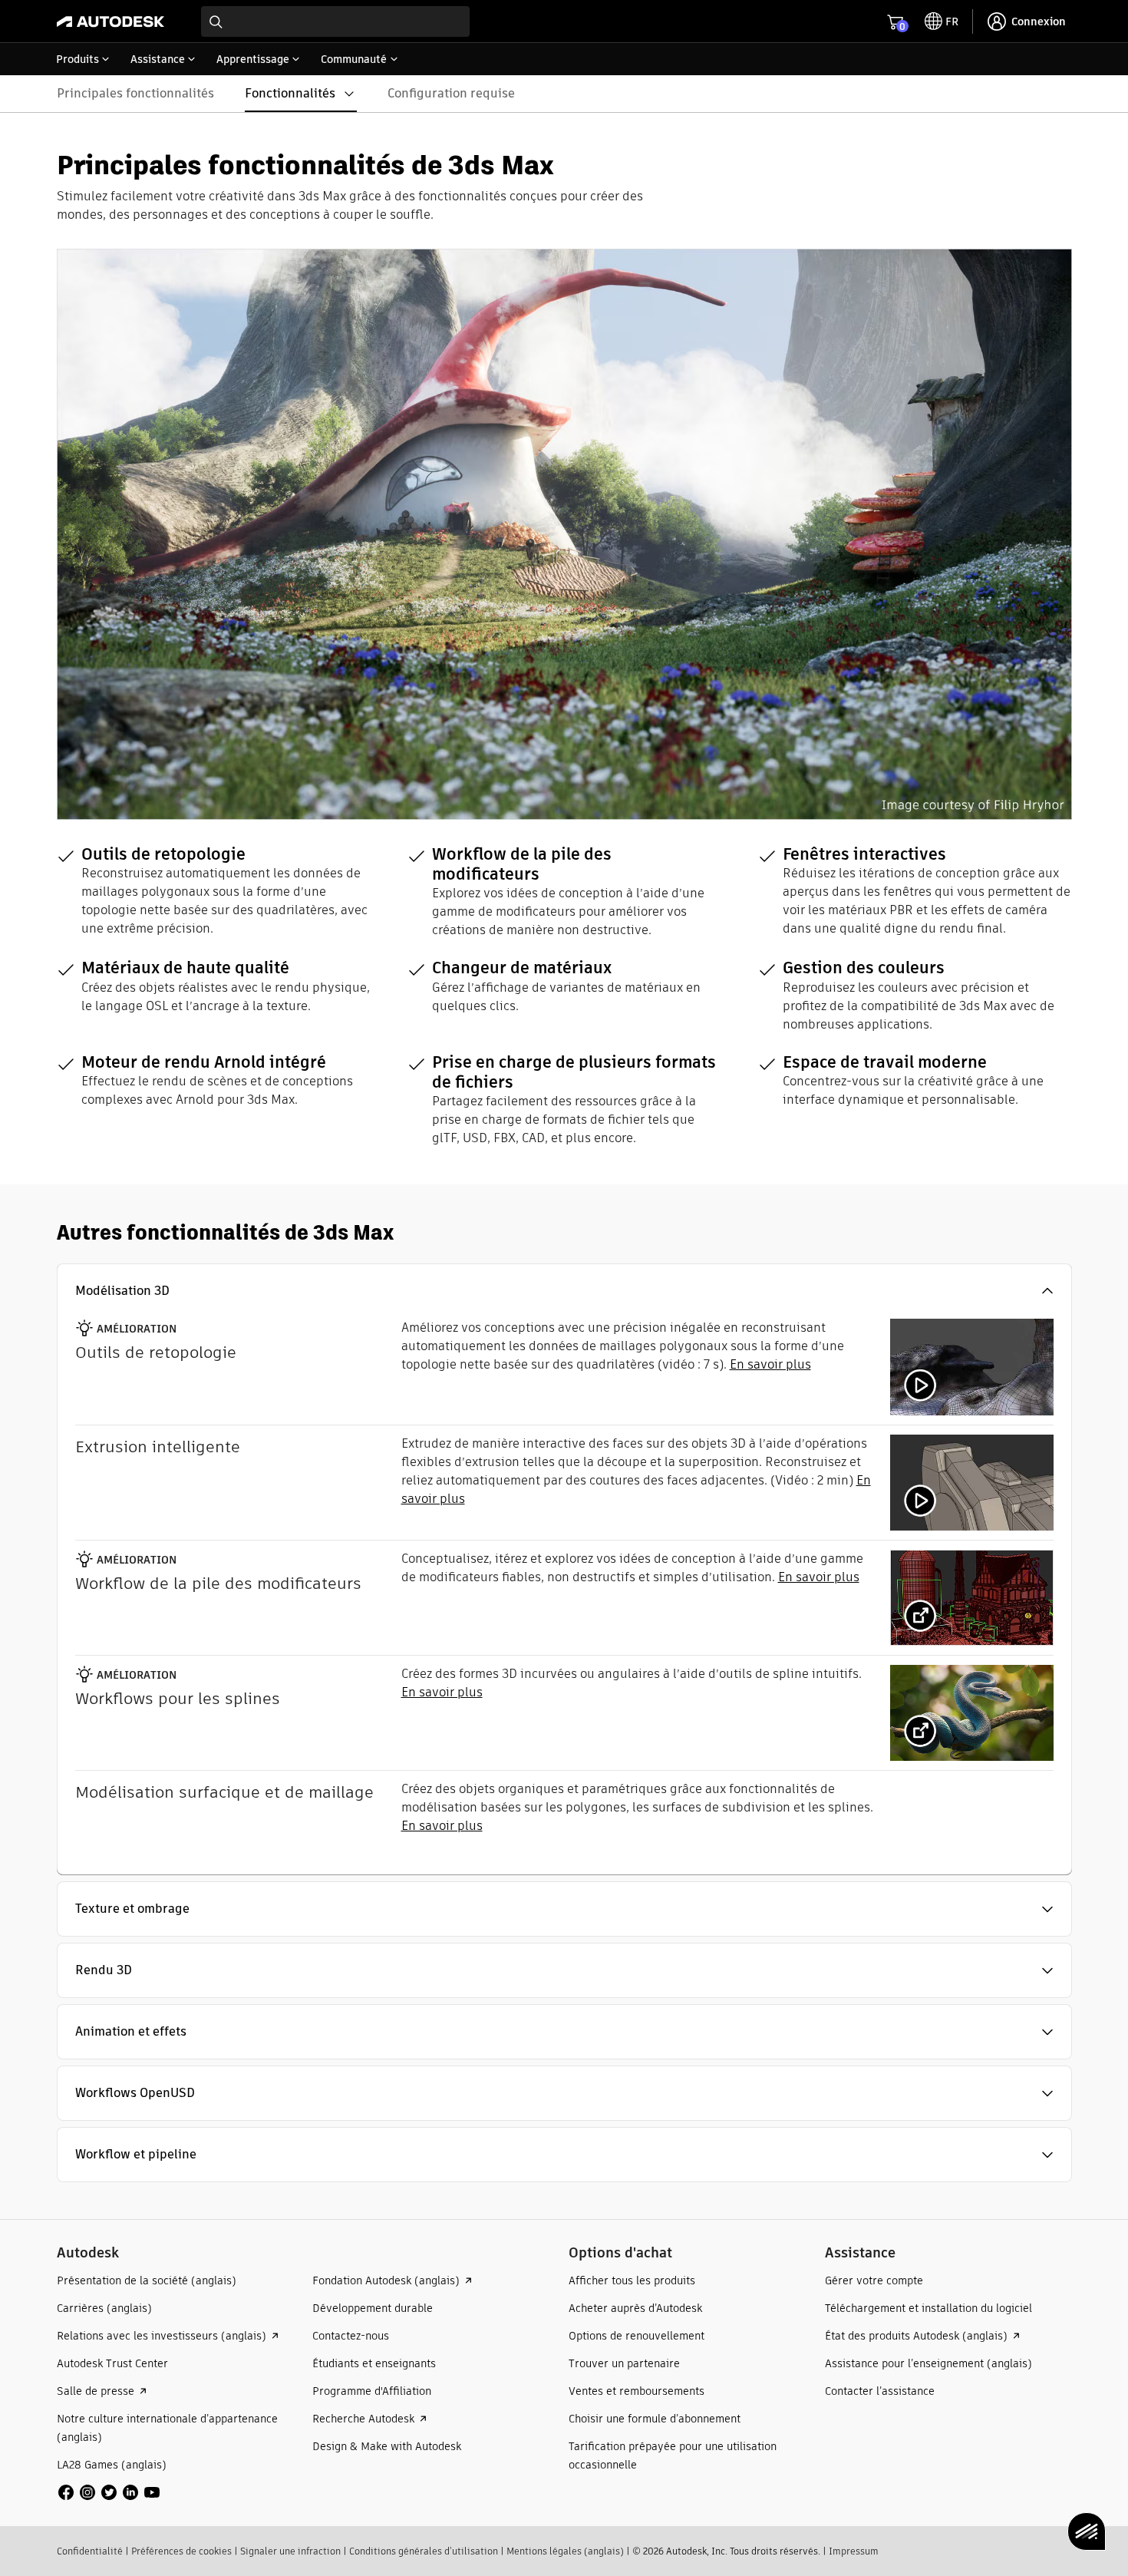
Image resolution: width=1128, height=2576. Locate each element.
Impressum (854, 2551)
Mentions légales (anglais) (565, 2551)
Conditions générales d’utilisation (424, 2551)
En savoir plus (770, 1364)
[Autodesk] (110, 21)
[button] (564, 1291)
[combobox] (335, 21)
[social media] (109, 2492)
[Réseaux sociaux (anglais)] (109, 2491)
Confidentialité (90, 2551)
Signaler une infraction (290, 2551)
